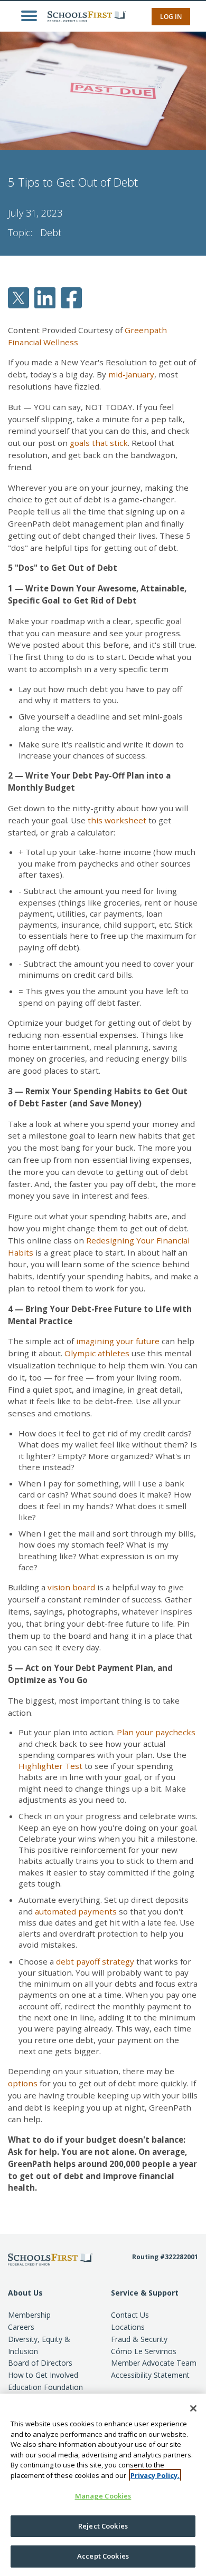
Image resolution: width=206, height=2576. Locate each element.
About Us (25, 2293)
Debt (51, 232)
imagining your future (118, 1341)
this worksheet (117, 820)
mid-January (131, 374)
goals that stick (99, 443)
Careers (21, 2327)
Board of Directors (40, 2363)
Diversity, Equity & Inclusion (39, 2345)
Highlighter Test (50, 1766)
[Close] (193, 2408)
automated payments (76, 1911)
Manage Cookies (103, 2496)
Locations (128, 2327)
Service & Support (145, 2293)
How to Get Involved (43, 2375)
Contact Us (130, 2315)
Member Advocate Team (154, 2363)
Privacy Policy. (155, 2475)
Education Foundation (45, 2387)
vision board (71, 1587)
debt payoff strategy (95, 1961)
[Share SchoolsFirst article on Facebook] (71, 297)
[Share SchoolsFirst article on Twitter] (18, 297)
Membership (29, 2315)
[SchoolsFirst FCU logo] (81, 16)
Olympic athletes (97, 1353)
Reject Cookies (103, 2526)
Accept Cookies (103, 2556)
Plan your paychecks (156, 1732)
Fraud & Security (139, 2339)
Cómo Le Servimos (144, 2351)
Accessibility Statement (150, 2375)
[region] (103, 2485)
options (23, 2083)
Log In (171, 17)
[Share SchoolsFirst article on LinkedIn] (45, 297)
